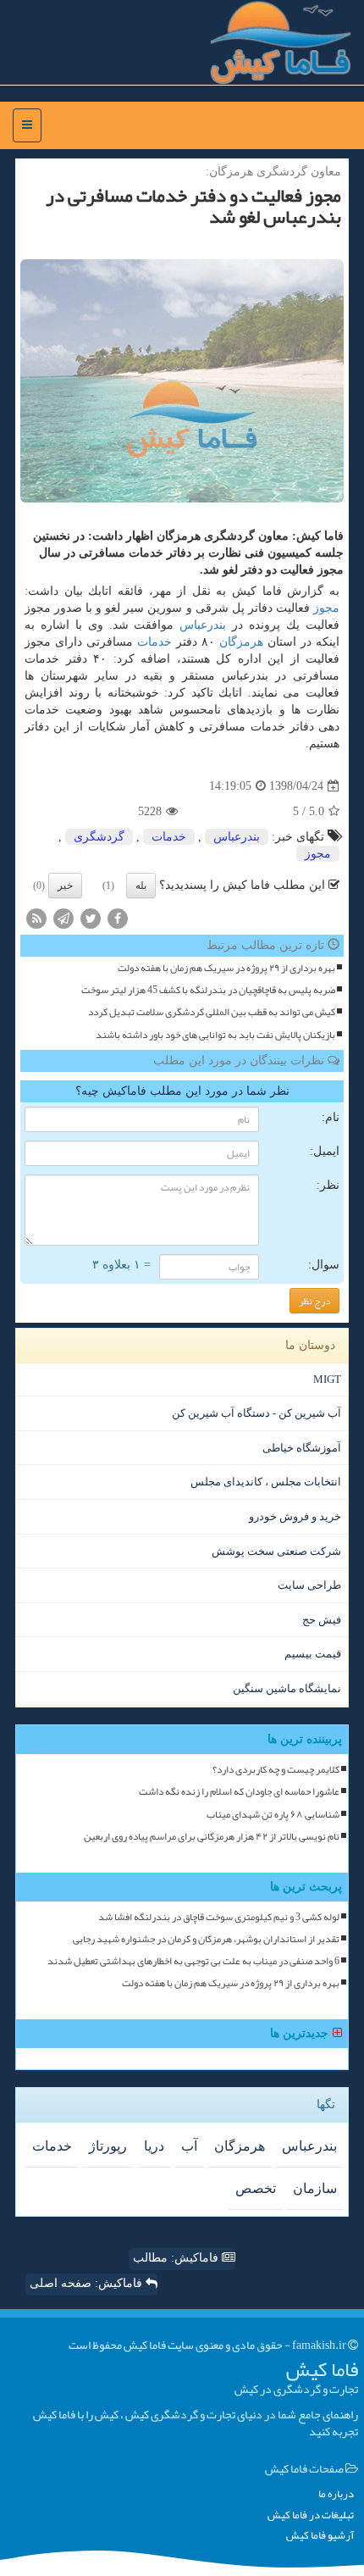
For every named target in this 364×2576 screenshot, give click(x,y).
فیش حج (322, 1620)
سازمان (315, 2188)
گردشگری (99, 837)
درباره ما (336, 2494)
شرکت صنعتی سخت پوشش (276, 1551)
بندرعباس (203, 625)
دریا (154, 2146)
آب (189, 2146)
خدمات (154, 642)
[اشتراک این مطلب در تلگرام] (63, 917)
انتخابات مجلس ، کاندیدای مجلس (266, 1482)
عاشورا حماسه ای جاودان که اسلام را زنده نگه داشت (239, 1792)
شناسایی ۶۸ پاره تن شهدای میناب (273, 1815)
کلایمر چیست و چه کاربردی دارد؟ (276, 1770)
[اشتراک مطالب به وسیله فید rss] (36, 917)
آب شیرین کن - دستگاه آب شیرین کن (256, 1413)
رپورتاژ (108, 2146)
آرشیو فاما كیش (320, 2536)
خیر (65, 885)
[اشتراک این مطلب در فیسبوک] (118, 917)
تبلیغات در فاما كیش (311, 2515)
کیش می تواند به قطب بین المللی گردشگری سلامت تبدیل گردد (212, 1012)
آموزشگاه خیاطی (302, 1448)
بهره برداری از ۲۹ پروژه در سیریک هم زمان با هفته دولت (226, 968)
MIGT (327, 1379)
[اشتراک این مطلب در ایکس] (91, 917)
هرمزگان (241, 642)
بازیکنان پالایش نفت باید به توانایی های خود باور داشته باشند (215, 1035)
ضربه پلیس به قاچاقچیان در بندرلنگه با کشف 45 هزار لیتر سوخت (208, 990)
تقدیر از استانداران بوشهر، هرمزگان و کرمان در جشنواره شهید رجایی (206, 1939)
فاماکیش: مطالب (177, 2258)
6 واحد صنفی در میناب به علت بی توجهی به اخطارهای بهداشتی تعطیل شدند (193, 1961)
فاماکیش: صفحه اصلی (88, 2283)
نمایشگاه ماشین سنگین (287, 1688)
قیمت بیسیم (313, 1654)
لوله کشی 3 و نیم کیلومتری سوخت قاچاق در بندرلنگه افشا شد (219, 1917)
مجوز (326, 608)
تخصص (256, 2188)
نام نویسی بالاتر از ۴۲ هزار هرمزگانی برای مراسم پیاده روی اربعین (212, 1837)
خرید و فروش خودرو (295, 1516)
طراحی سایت (309, 1585)
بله (141, 885)
